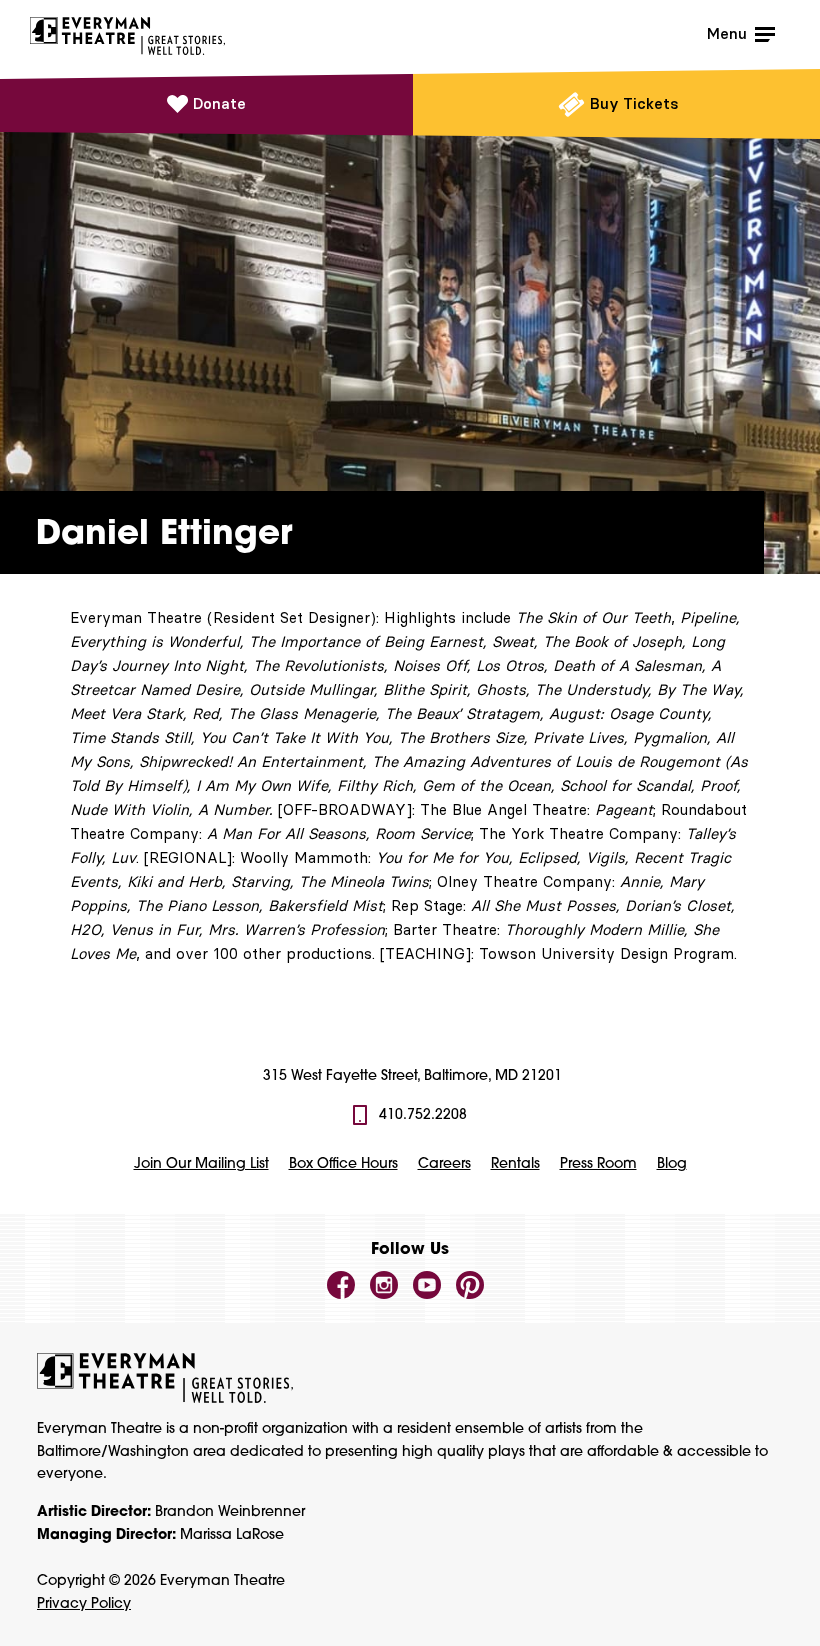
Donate (219, 103)
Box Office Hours (343, 1164)
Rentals (515, 1164)
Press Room (598, 1164)
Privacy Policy (84, 1604)
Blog (672, 1164)
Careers (444, 1164)
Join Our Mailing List (201, 1164)
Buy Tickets (634, 103)
